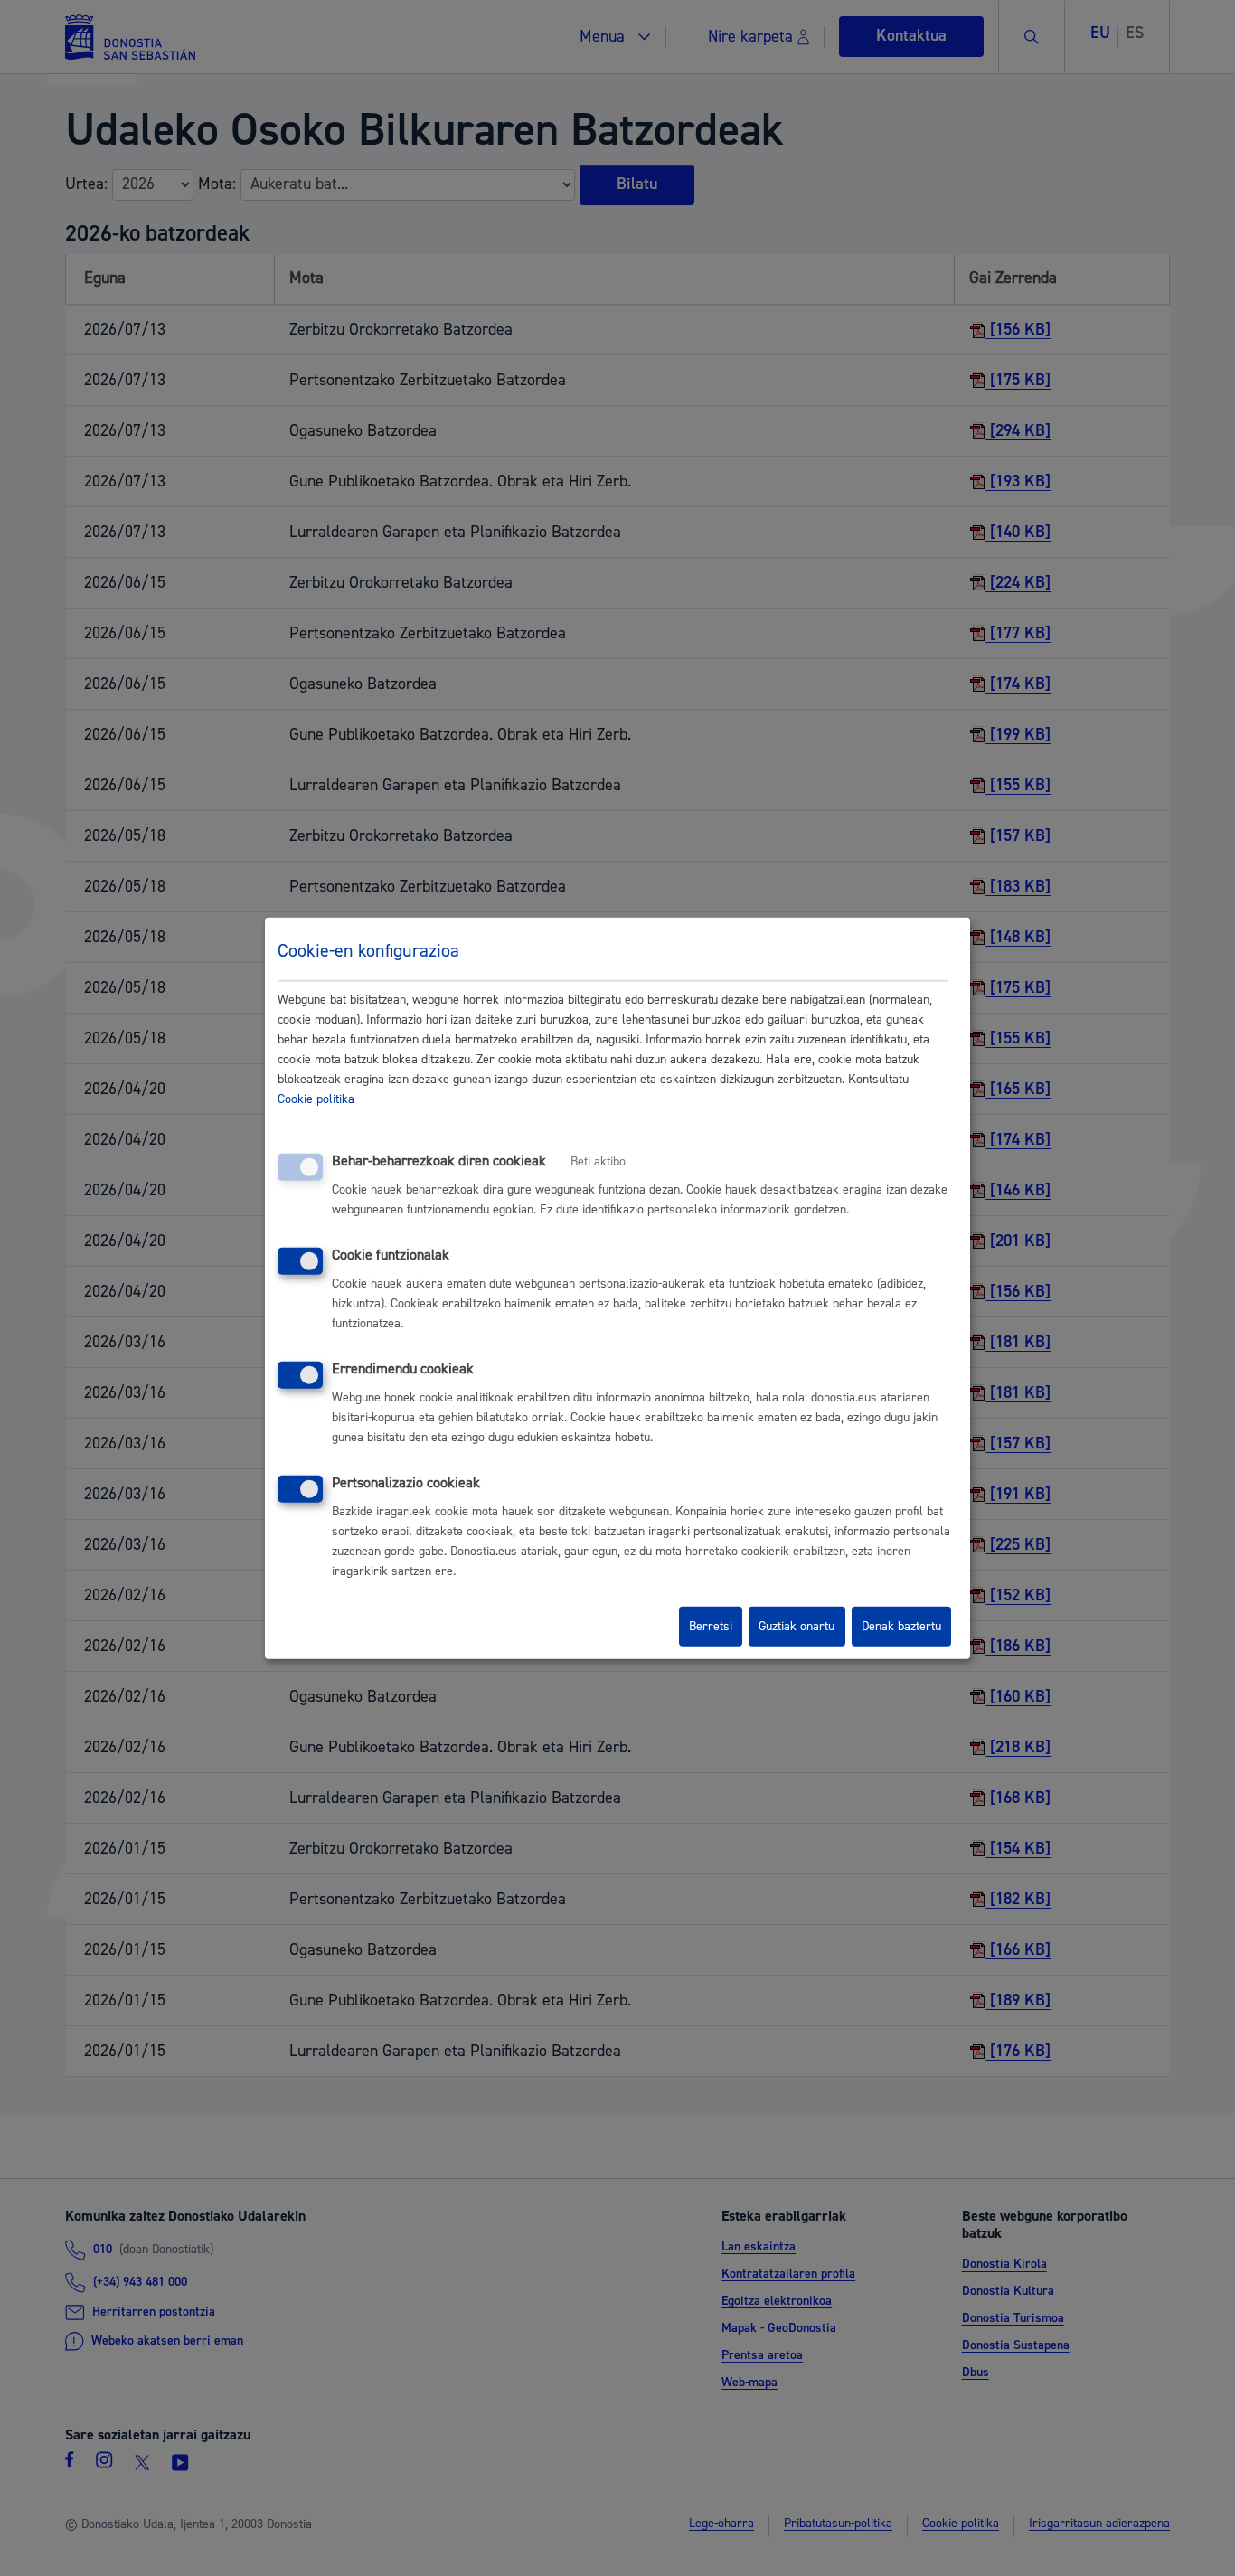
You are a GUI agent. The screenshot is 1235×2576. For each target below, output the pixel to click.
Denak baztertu (901, 1627)
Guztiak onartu (797, 1627)
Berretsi (711, 1627)
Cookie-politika (316, 1099)
